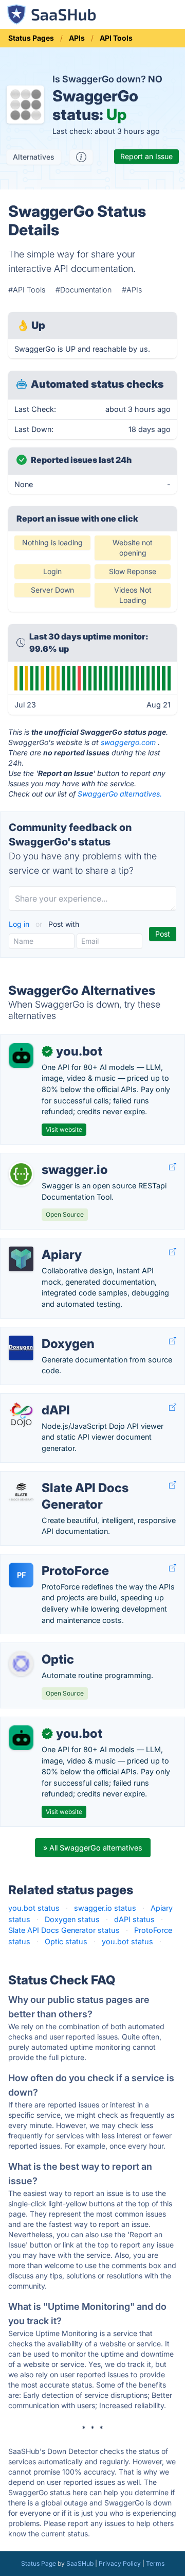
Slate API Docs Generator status (64, 1930)
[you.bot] (21, 1056)
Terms (155, 2563)
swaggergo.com (128, 742)
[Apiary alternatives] (21, 1259)
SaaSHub (80, 2563)
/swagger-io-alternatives (51, 1159)
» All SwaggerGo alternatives (93, 1848)
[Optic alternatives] (21, 1664)
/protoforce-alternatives (50, 1560)
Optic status (66, 1941)
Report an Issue (146, 156)
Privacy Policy (120, 2563)
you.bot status (34, 1908)
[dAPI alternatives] (21, 1414)
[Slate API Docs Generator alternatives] (21, 1492)
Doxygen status (72, 1919)
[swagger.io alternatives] (21, 1174)
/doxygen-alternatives (47, 1333)
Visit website (64, 1129)
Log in (20, 924)
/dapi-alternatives (39, 1399)
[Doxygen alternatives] (21, 1348)
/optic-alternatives (40, 1648)
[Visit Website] (173, 1167)
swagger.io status (105, 1908)
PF (21, 1575)
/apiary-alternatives (42, 1244)
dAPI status (134, 1919)
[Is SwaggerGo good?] (81, 157)
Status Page (39, 2563)
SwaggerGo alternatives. (120, 794)
